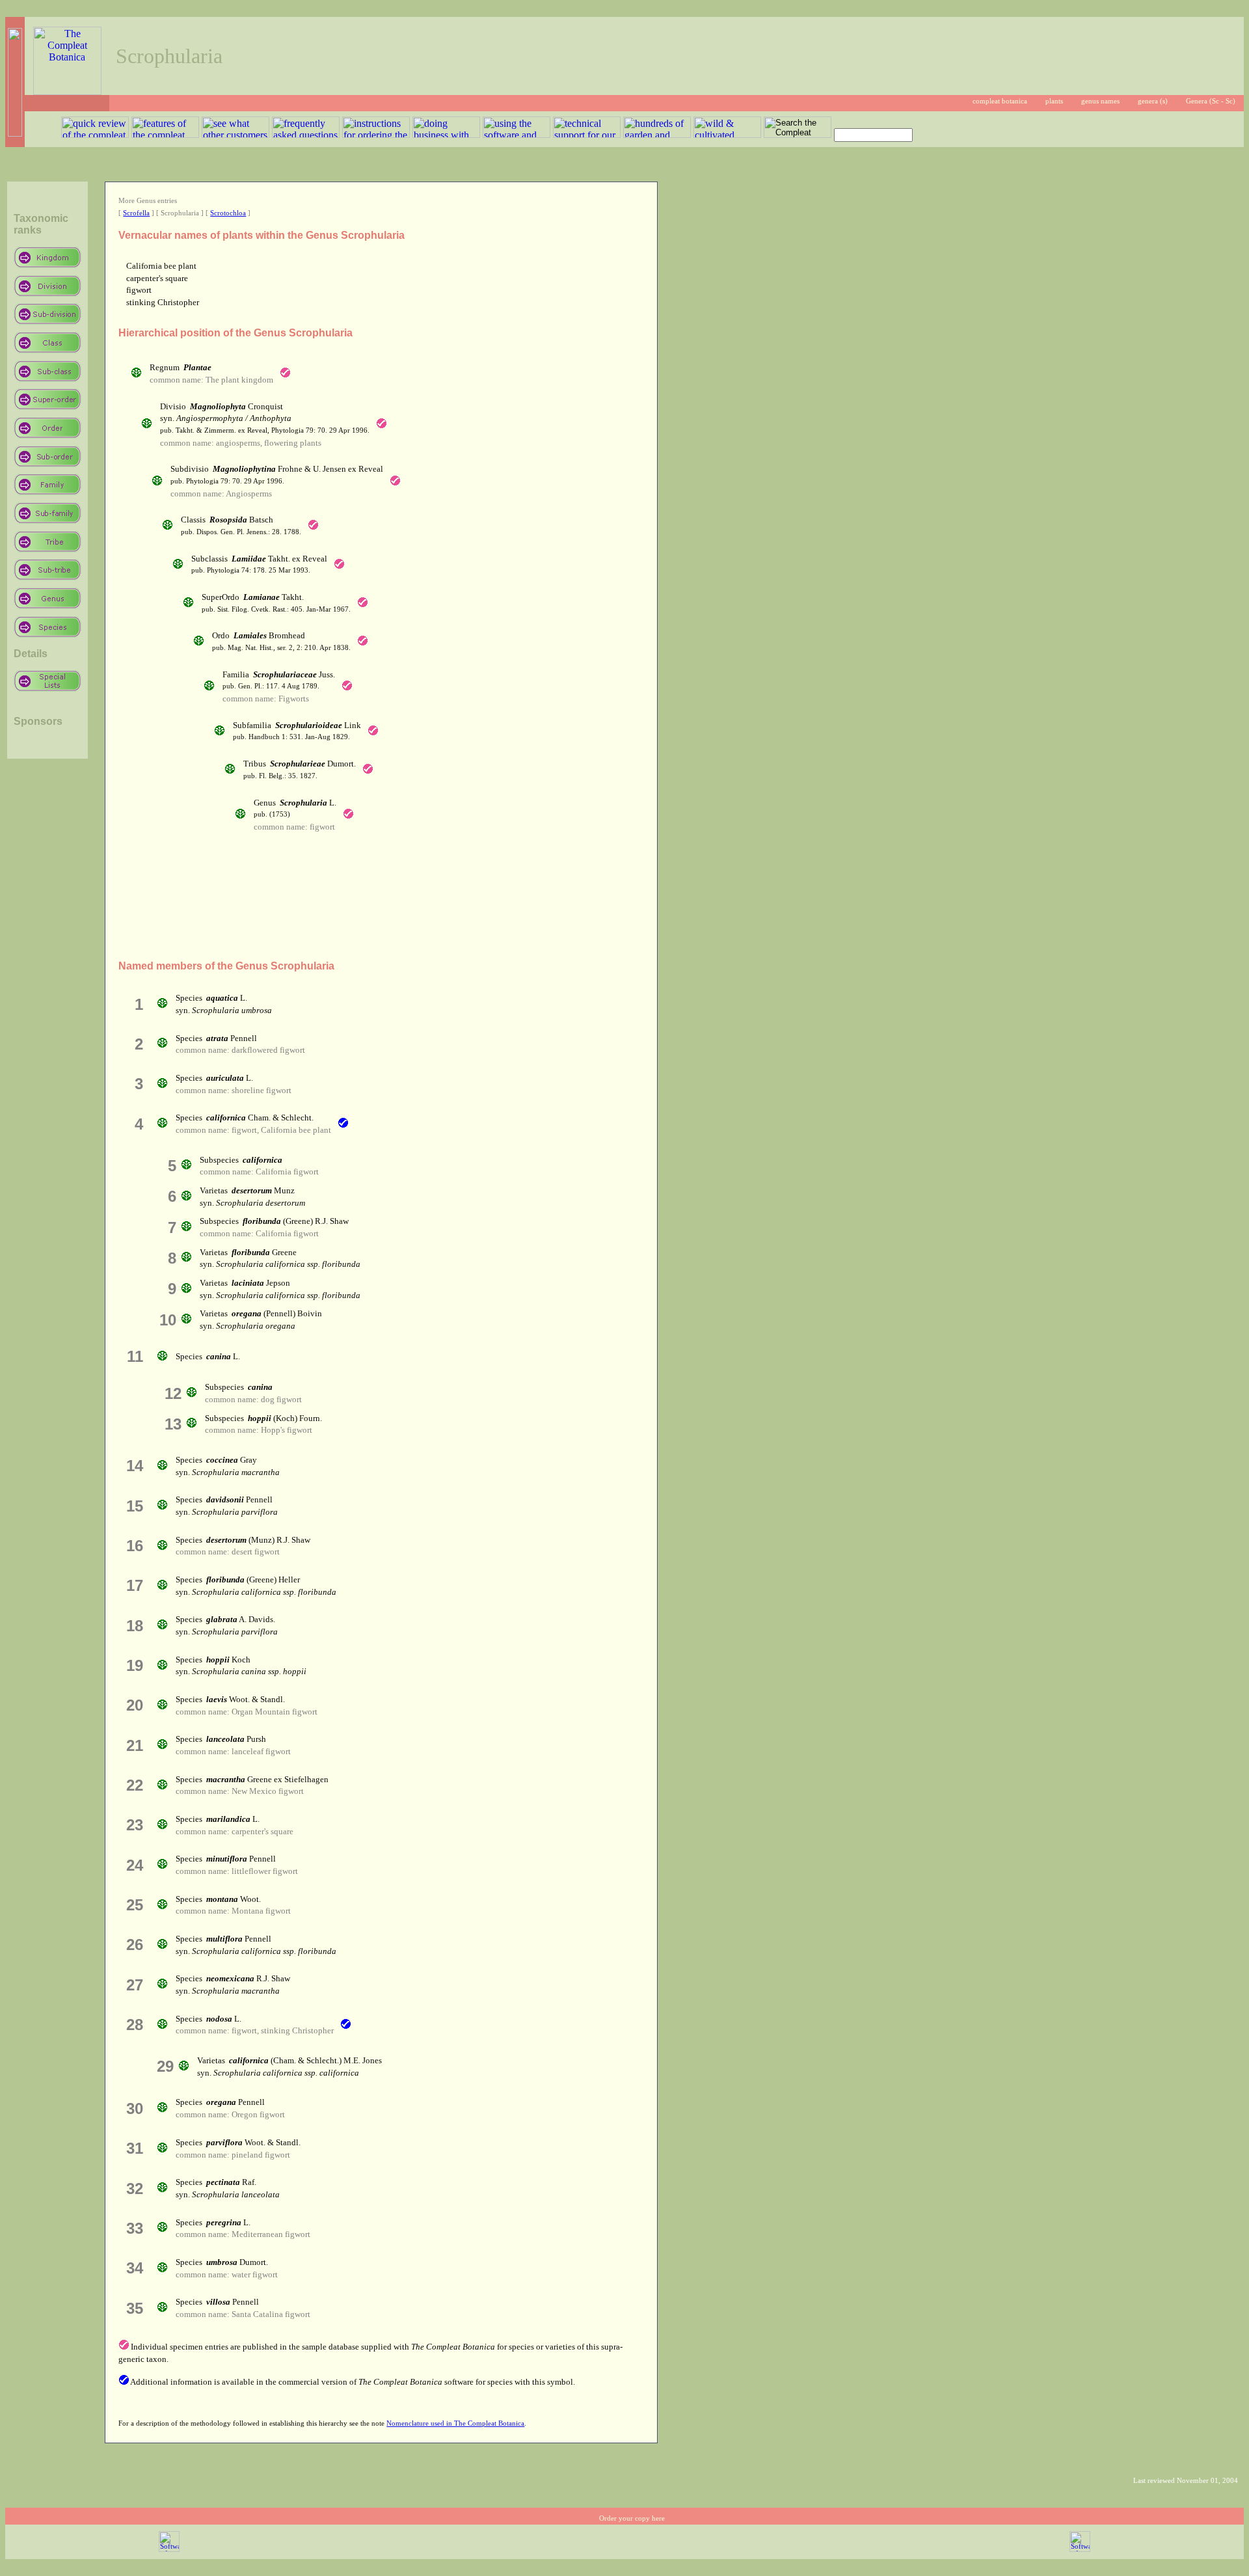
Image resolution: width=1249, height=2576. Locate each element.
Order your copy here (632, 2518)
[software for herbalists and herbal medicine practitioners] (1080, 2550)
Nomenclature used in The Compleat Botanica (455, 2423)
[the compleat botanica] (67, 91)
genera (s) (1153, 101)
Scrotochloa (228, 213)
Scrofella (136, 213)
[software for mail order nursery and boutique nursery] (169, 2550)
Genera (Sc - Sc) (1211, 101)
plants (1054, 101)
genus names (1100, 101)
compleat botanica (1000, 101)
